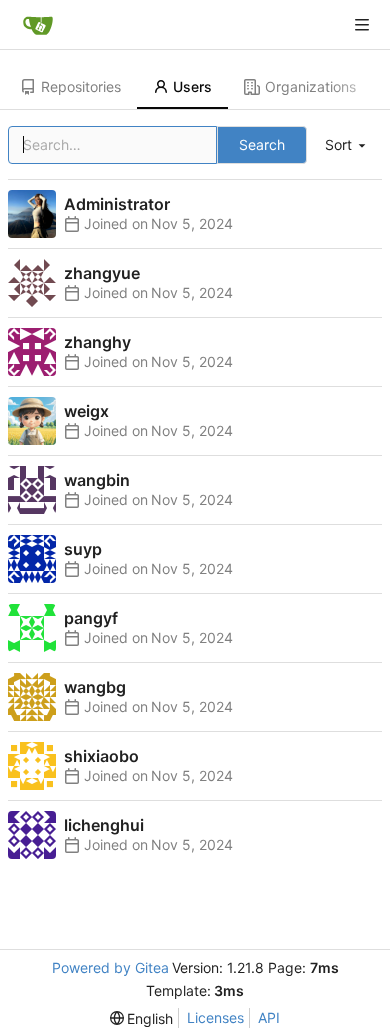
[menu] (347, 145)
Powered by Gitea (110, 967)
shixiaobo (101, 756)
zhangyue (102, 273)
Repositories (81, 86)
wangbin (97, 480)
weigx (86, 411)
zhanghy (97, 342)
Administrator (117, 204)
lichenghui (104, 825)
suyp (83, 549)
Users (192, 86)
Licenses (215, 1017)
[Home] (38, 25)
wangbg (95, 687)
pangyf (91, 618)
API (269, 1017)
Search (262, 144)
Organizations (310, 86)
